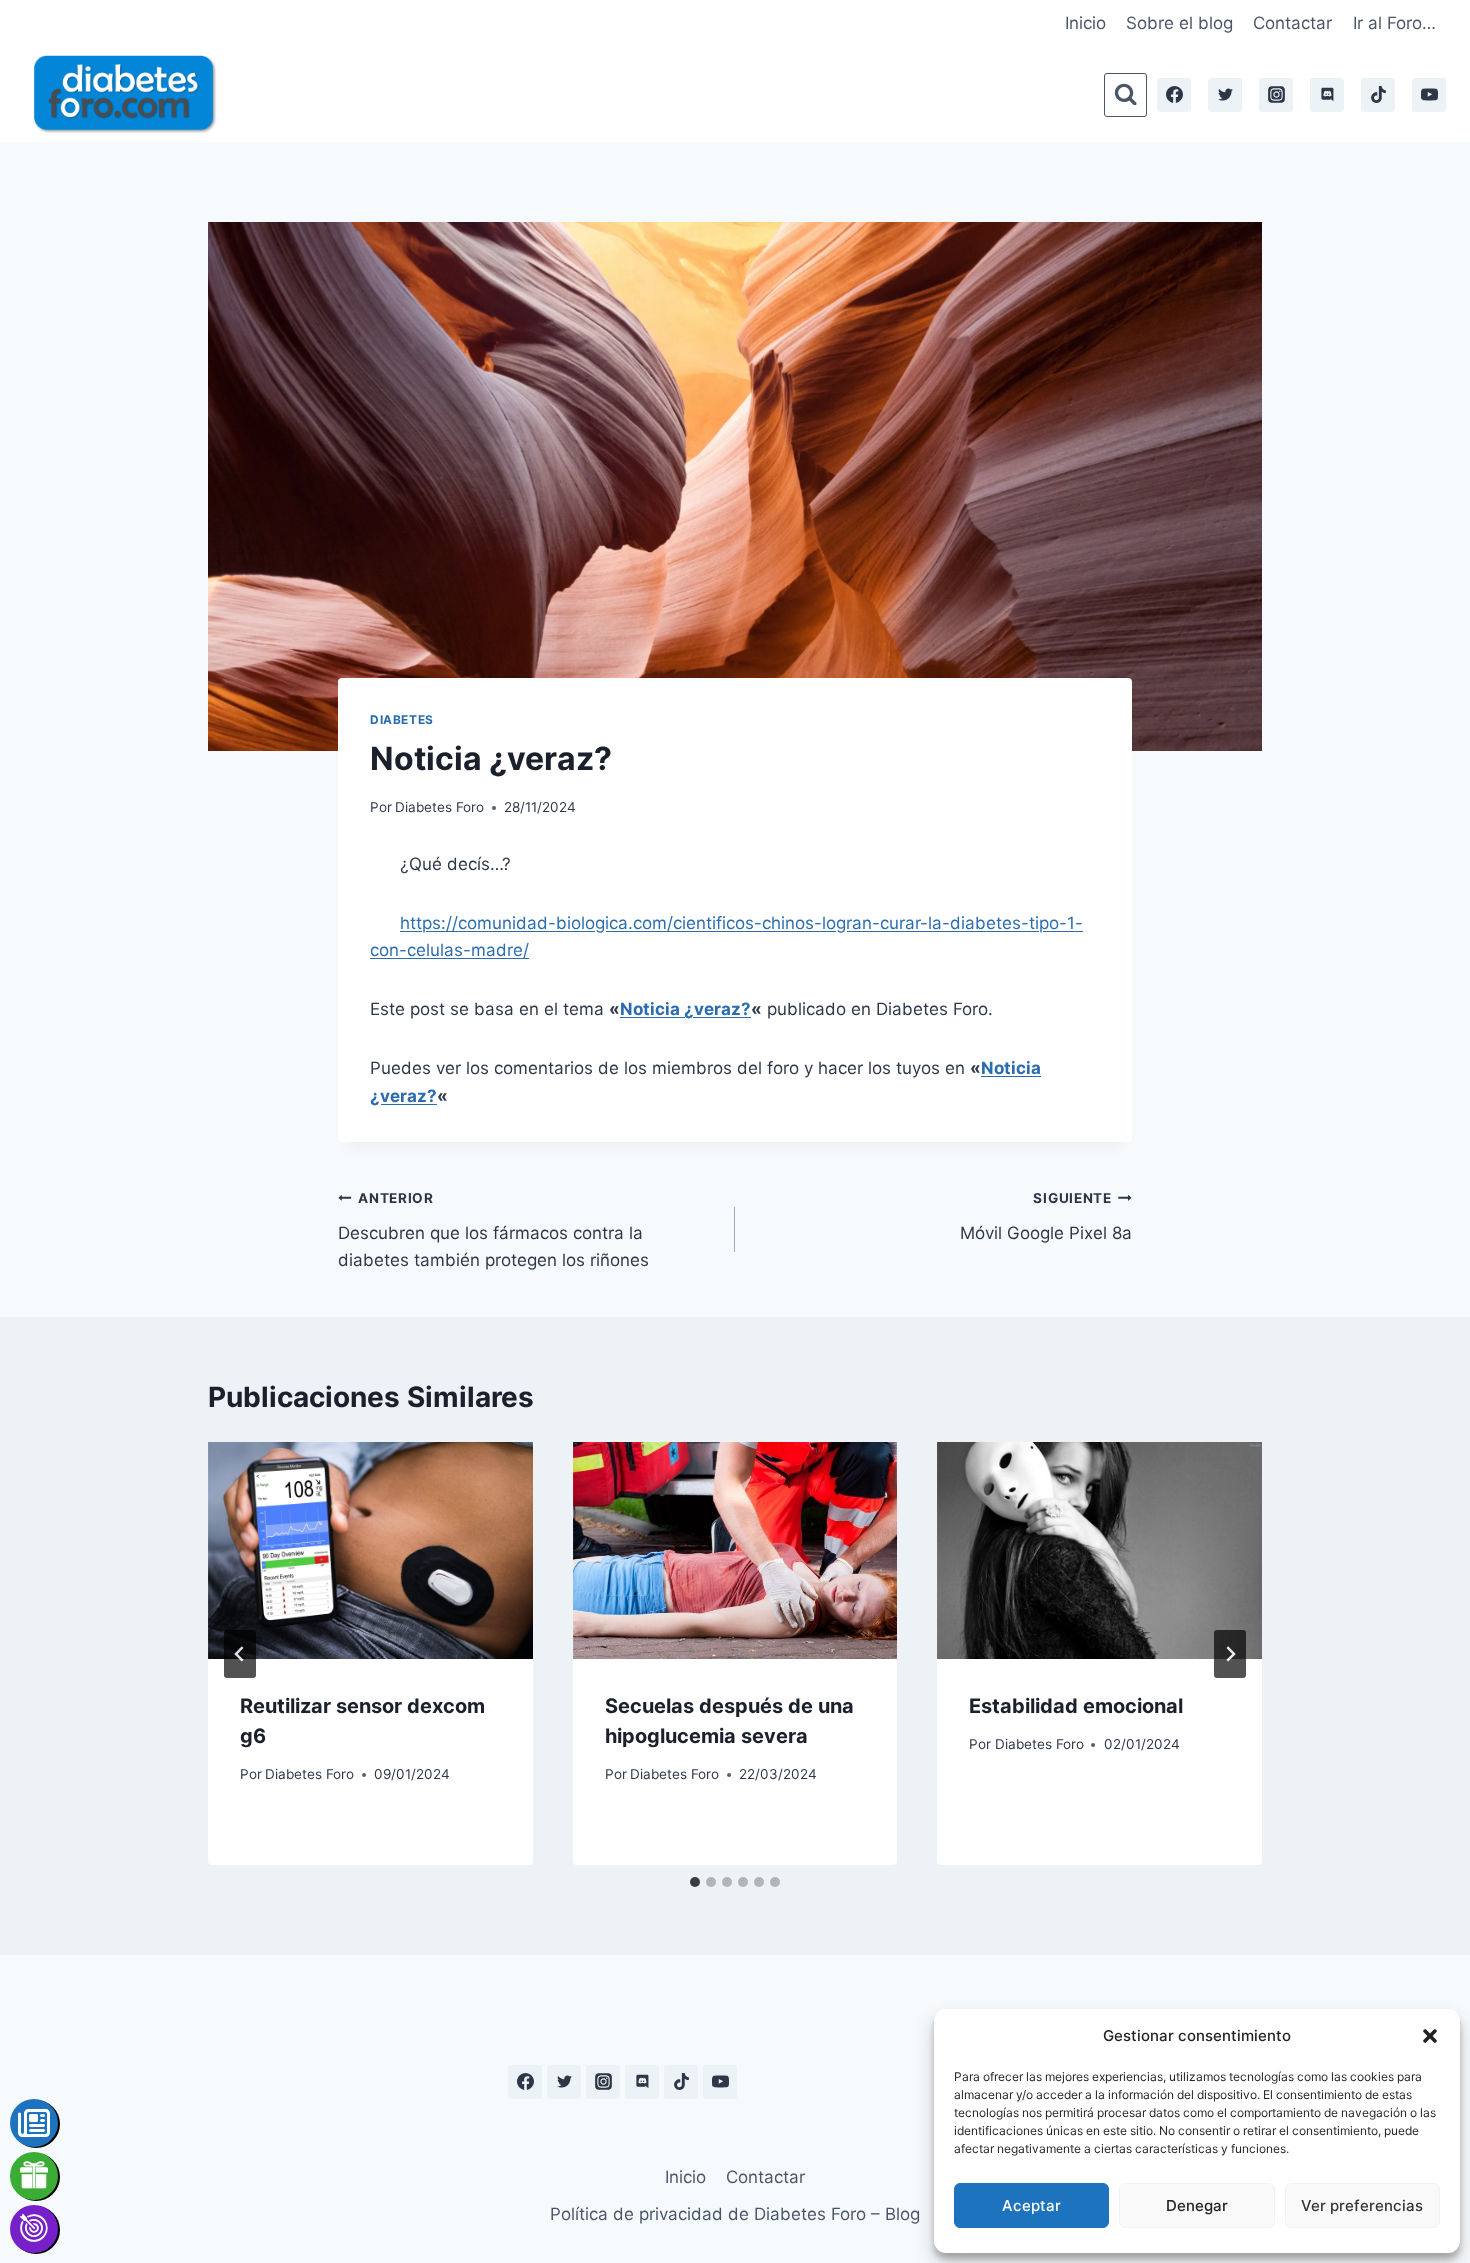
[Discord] (1327, 95)
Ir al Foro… (1394, 23)
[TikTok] (1378, 95)
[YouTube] (1429, 95)
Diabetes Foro (439, 807)
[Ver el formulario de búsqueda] (1125, 94)
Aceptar (1031, 2205)
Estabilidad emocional (1076, 1706)
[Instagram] (1276, 95)
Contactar (1292, 23)
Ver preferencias (1362, 2205)
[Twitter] (1225, 95)
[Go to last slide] (240, 1654)
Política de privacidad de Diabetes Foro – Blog (735, 2214)
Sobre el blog (1179, 23)
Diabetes (402, 719)
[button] (1430, 2036)
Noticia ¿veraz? (685, 1009)
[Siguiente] (1230, 1654)
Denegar (1197, 2205)
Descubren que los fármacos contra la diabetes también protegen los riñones (493, 1230)
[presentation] (370, 1550)
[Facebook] (1174, 95)
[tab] (695, 1882)
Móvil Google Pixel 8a (1046, 1216)
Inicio (1085, 23)
